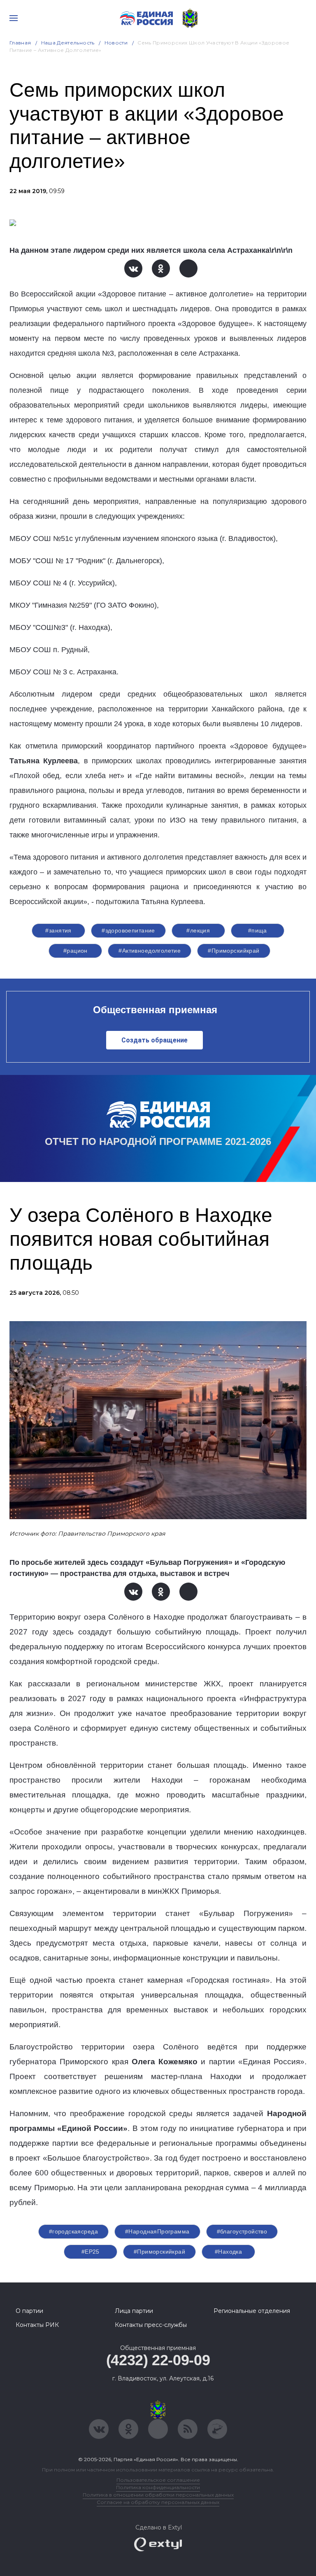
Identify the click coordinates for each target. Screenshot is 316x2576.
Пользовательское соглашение (158, 2480)
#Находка (228, 2252)
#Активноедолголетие (150, 951)
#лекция (198, 930)
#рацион (76, 951)
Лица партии (134, 2311)
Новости (116, 43)
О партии (29, 2311)
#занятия (58, 930)
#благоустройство (242, 2231)
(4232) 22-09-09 (158, 2360)
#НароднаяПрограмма (157, 2231)
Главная (20, 43)
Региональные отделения (252, 2311)
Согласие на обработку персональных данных (158, 2502)
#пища (258, 930)
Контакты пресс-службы (151, 2325)
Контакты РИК (37, 2325)
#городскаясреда (73, 2231)
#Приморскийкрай (234, 951)
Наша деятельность (68, 43)
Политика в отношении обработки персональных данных (158, 2495)
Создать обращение (155, 1040)
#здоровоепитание (128, 930)
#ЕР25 (91, 2252)
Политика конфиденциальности (158, 2487)
